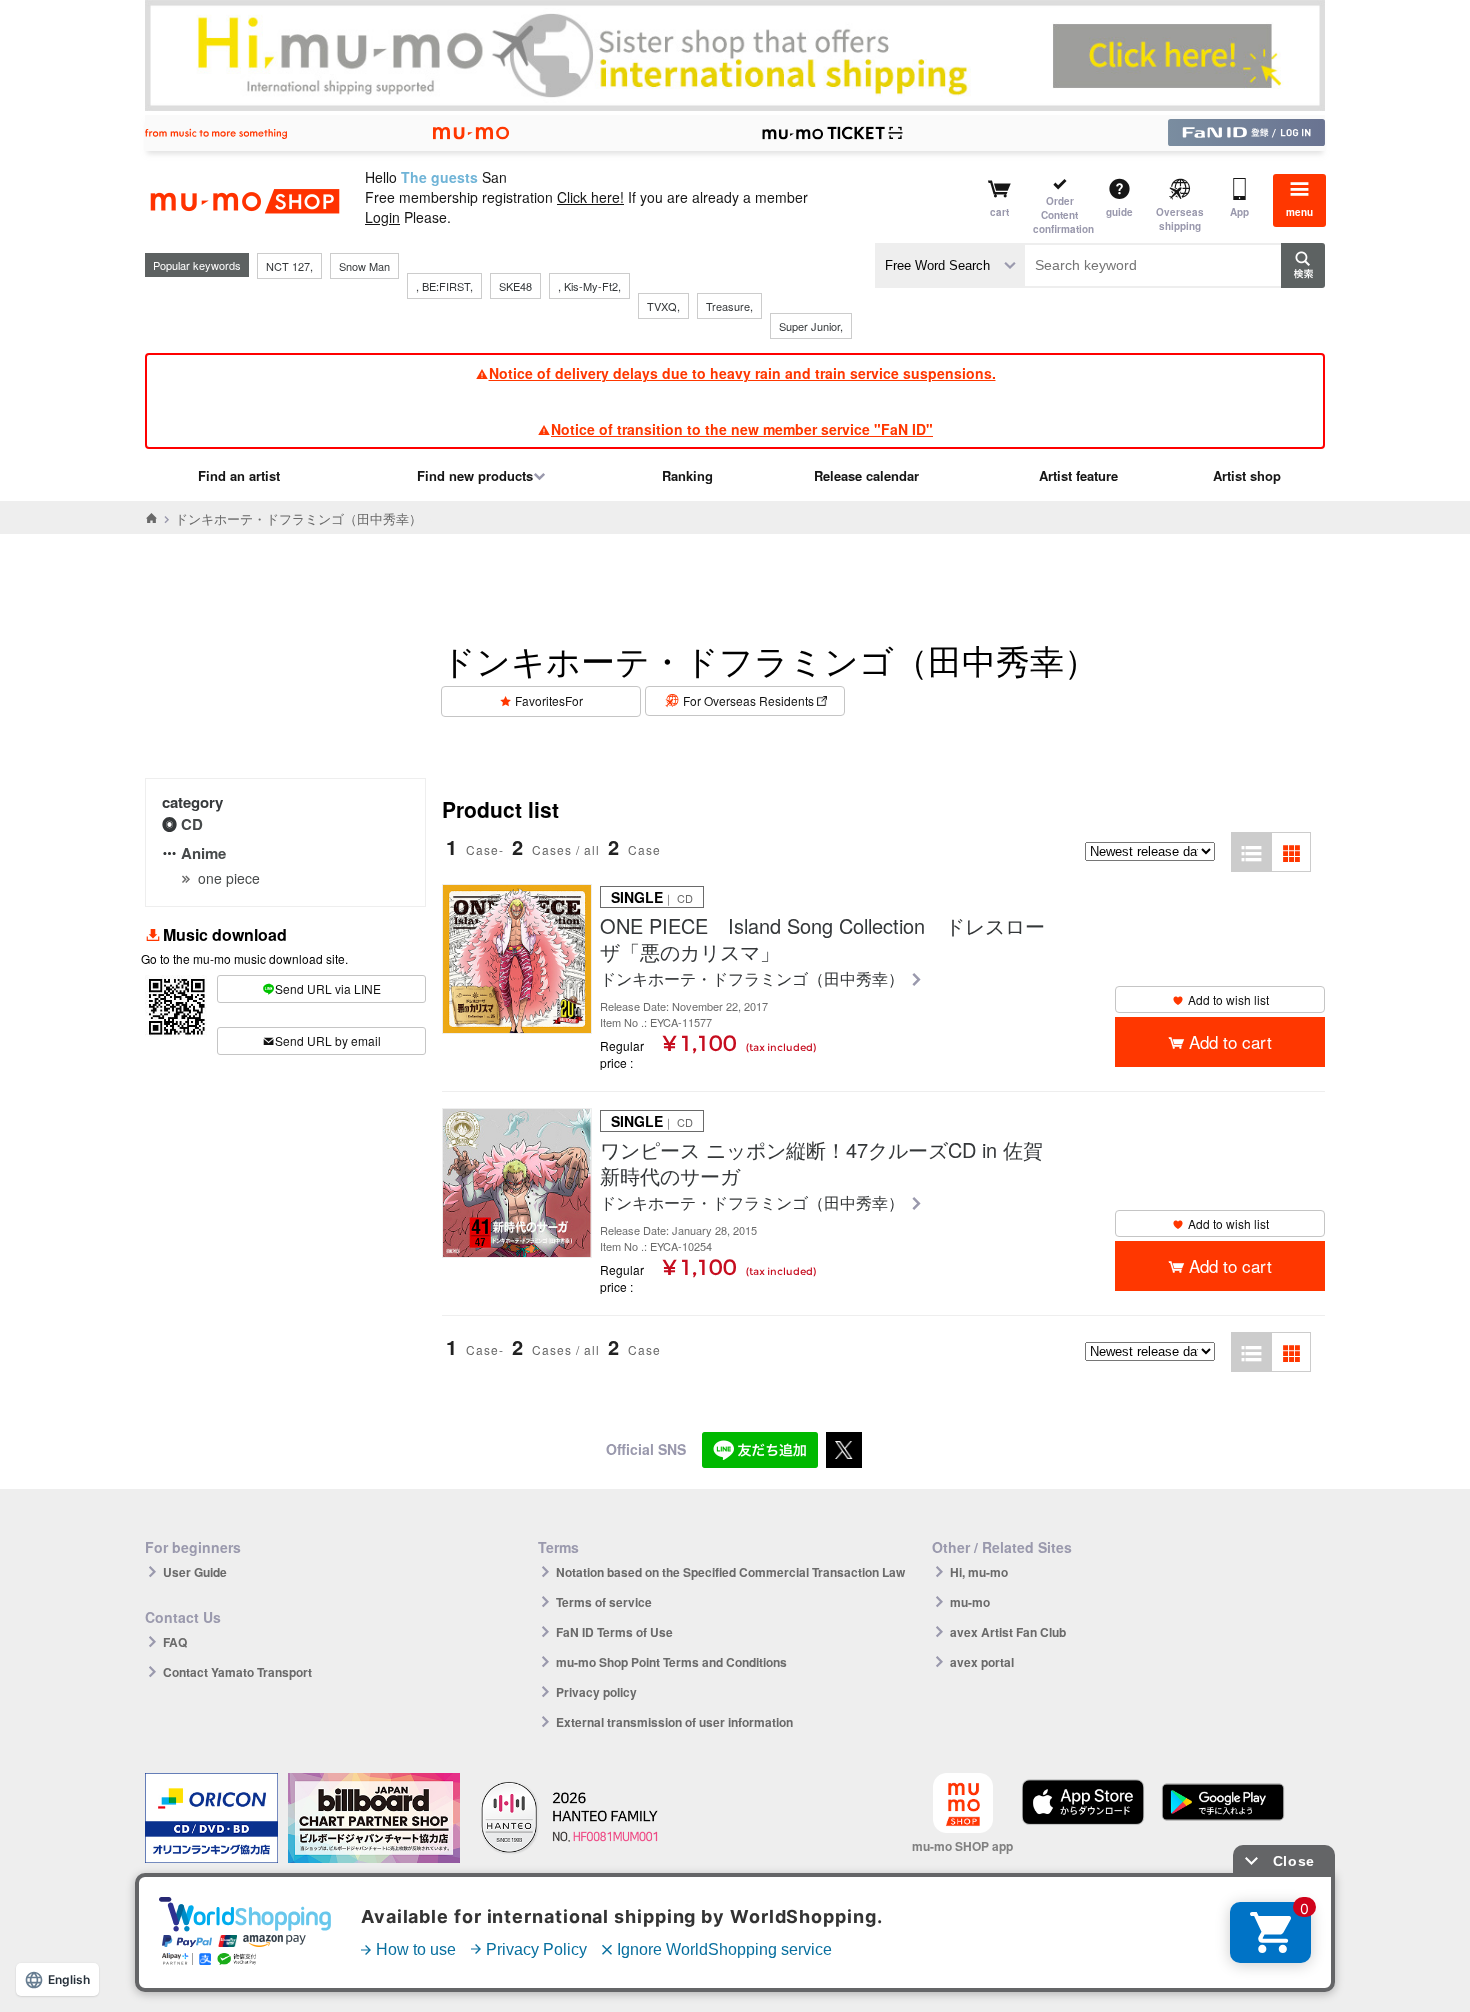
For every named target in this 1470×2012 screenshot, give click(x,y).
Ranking (687, 475)
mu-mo (970, 1602)
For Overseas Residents (748, 700)
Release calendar (866, 475)
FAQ (175, 1642)
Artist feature (1078, 475)
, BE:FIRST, (444, 286)
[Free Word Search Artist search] (950, 265)
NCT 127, (289, 266)
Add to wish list (1228, 999)
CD (192, 824)
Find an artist (239, 475)
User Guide (195, 1572)
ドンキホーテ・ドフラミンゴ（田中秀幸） (754, 979)
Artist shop (1247, 475)
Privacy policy (596, 1692)
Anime (203, 853)
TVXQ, (663, 306)
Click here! (590, 197)
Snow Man (364, 266)
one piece (229, 878)
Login (382, 217)
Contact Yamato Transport (237, 1672)
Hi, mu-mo (979, 1572)
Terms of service (604, 1602)
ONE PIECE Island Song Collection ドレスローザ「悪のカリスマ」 (822, 939)
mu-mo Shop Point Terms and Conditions (671, 1662)
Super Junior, (811, 326)
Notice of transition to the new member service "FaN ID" (742, 429)
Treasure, (729, 306)
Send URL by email (328, 1040)
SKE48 (515, 286)
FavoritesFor (549, 700)
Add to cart (1230, 1041)
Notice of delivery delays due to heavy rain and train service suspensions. (742, 373)
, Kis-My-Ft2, (589, 286)
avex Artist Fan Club (1008, 1632)
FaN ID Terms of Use (614, 1632)
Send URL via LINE (328, 988)
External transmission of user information (674, 1722)
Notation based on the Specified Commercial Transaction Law (730, 1572)
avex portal (982, 1662)
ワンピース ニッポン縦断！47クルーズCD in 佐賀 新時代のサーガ (825, 1163)
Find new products (475, 475)
